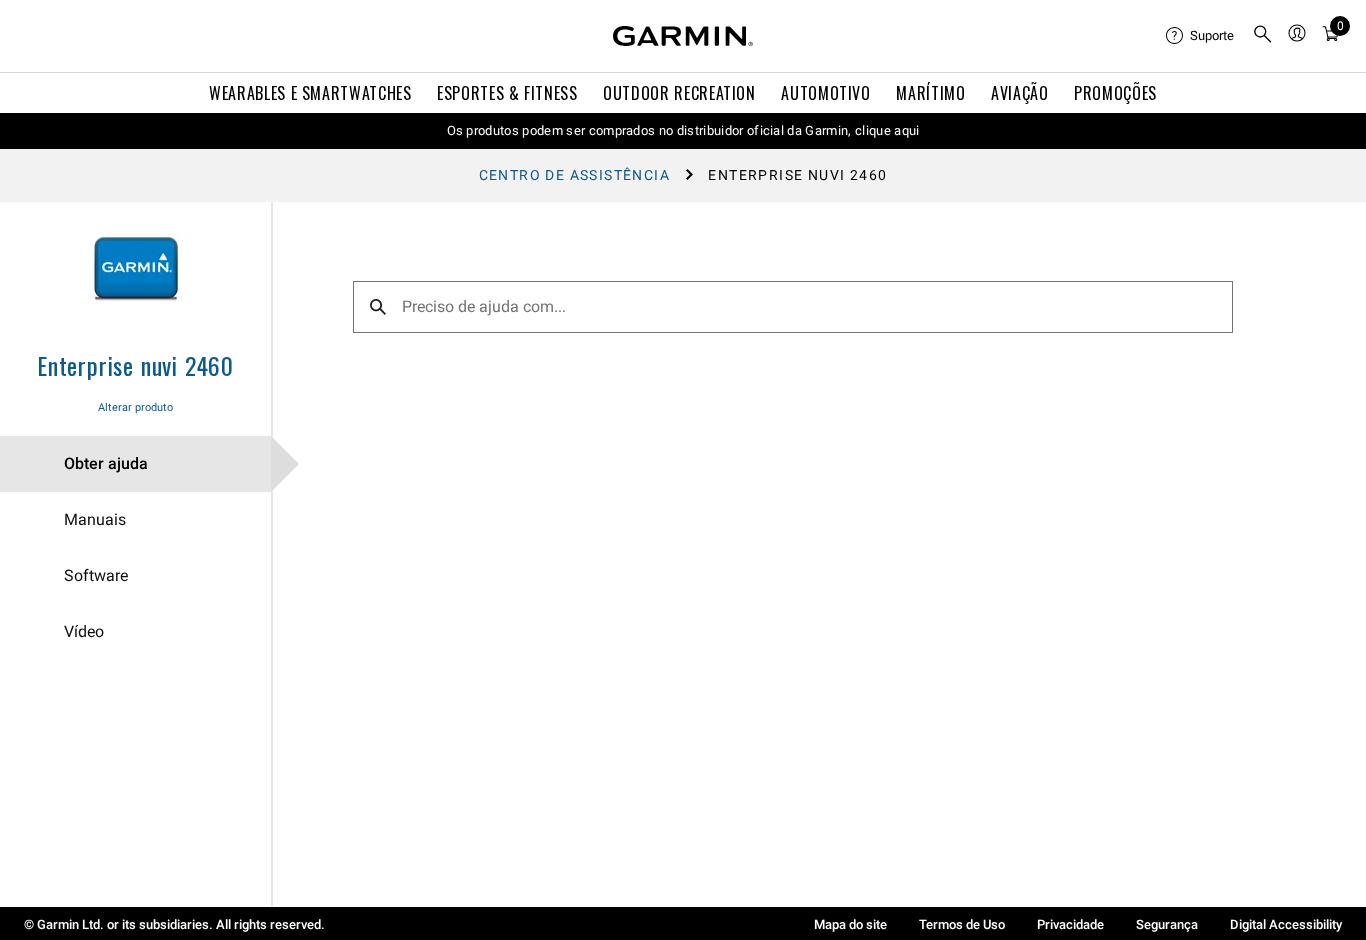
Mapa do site (850, 924)
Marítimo (930, 93)
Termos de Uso (962, 924)
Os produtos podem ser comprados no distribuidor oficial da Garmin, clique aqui (683, 130)
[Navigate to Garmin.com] (683, 36)
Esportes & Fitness (507, 93)
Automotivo (825, 93)
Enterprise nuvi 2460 (135, 365)
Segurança (1167, 924)
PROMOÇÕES (1115, 93)
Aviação (1019, 93)
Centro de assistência (574, 175)
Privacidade (1070, 924)
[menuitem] (1201, 36)
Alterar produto (135, 407)
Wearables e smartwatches (310, 93)
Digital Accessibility (1286, 924)
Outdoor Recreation (679, 93)
